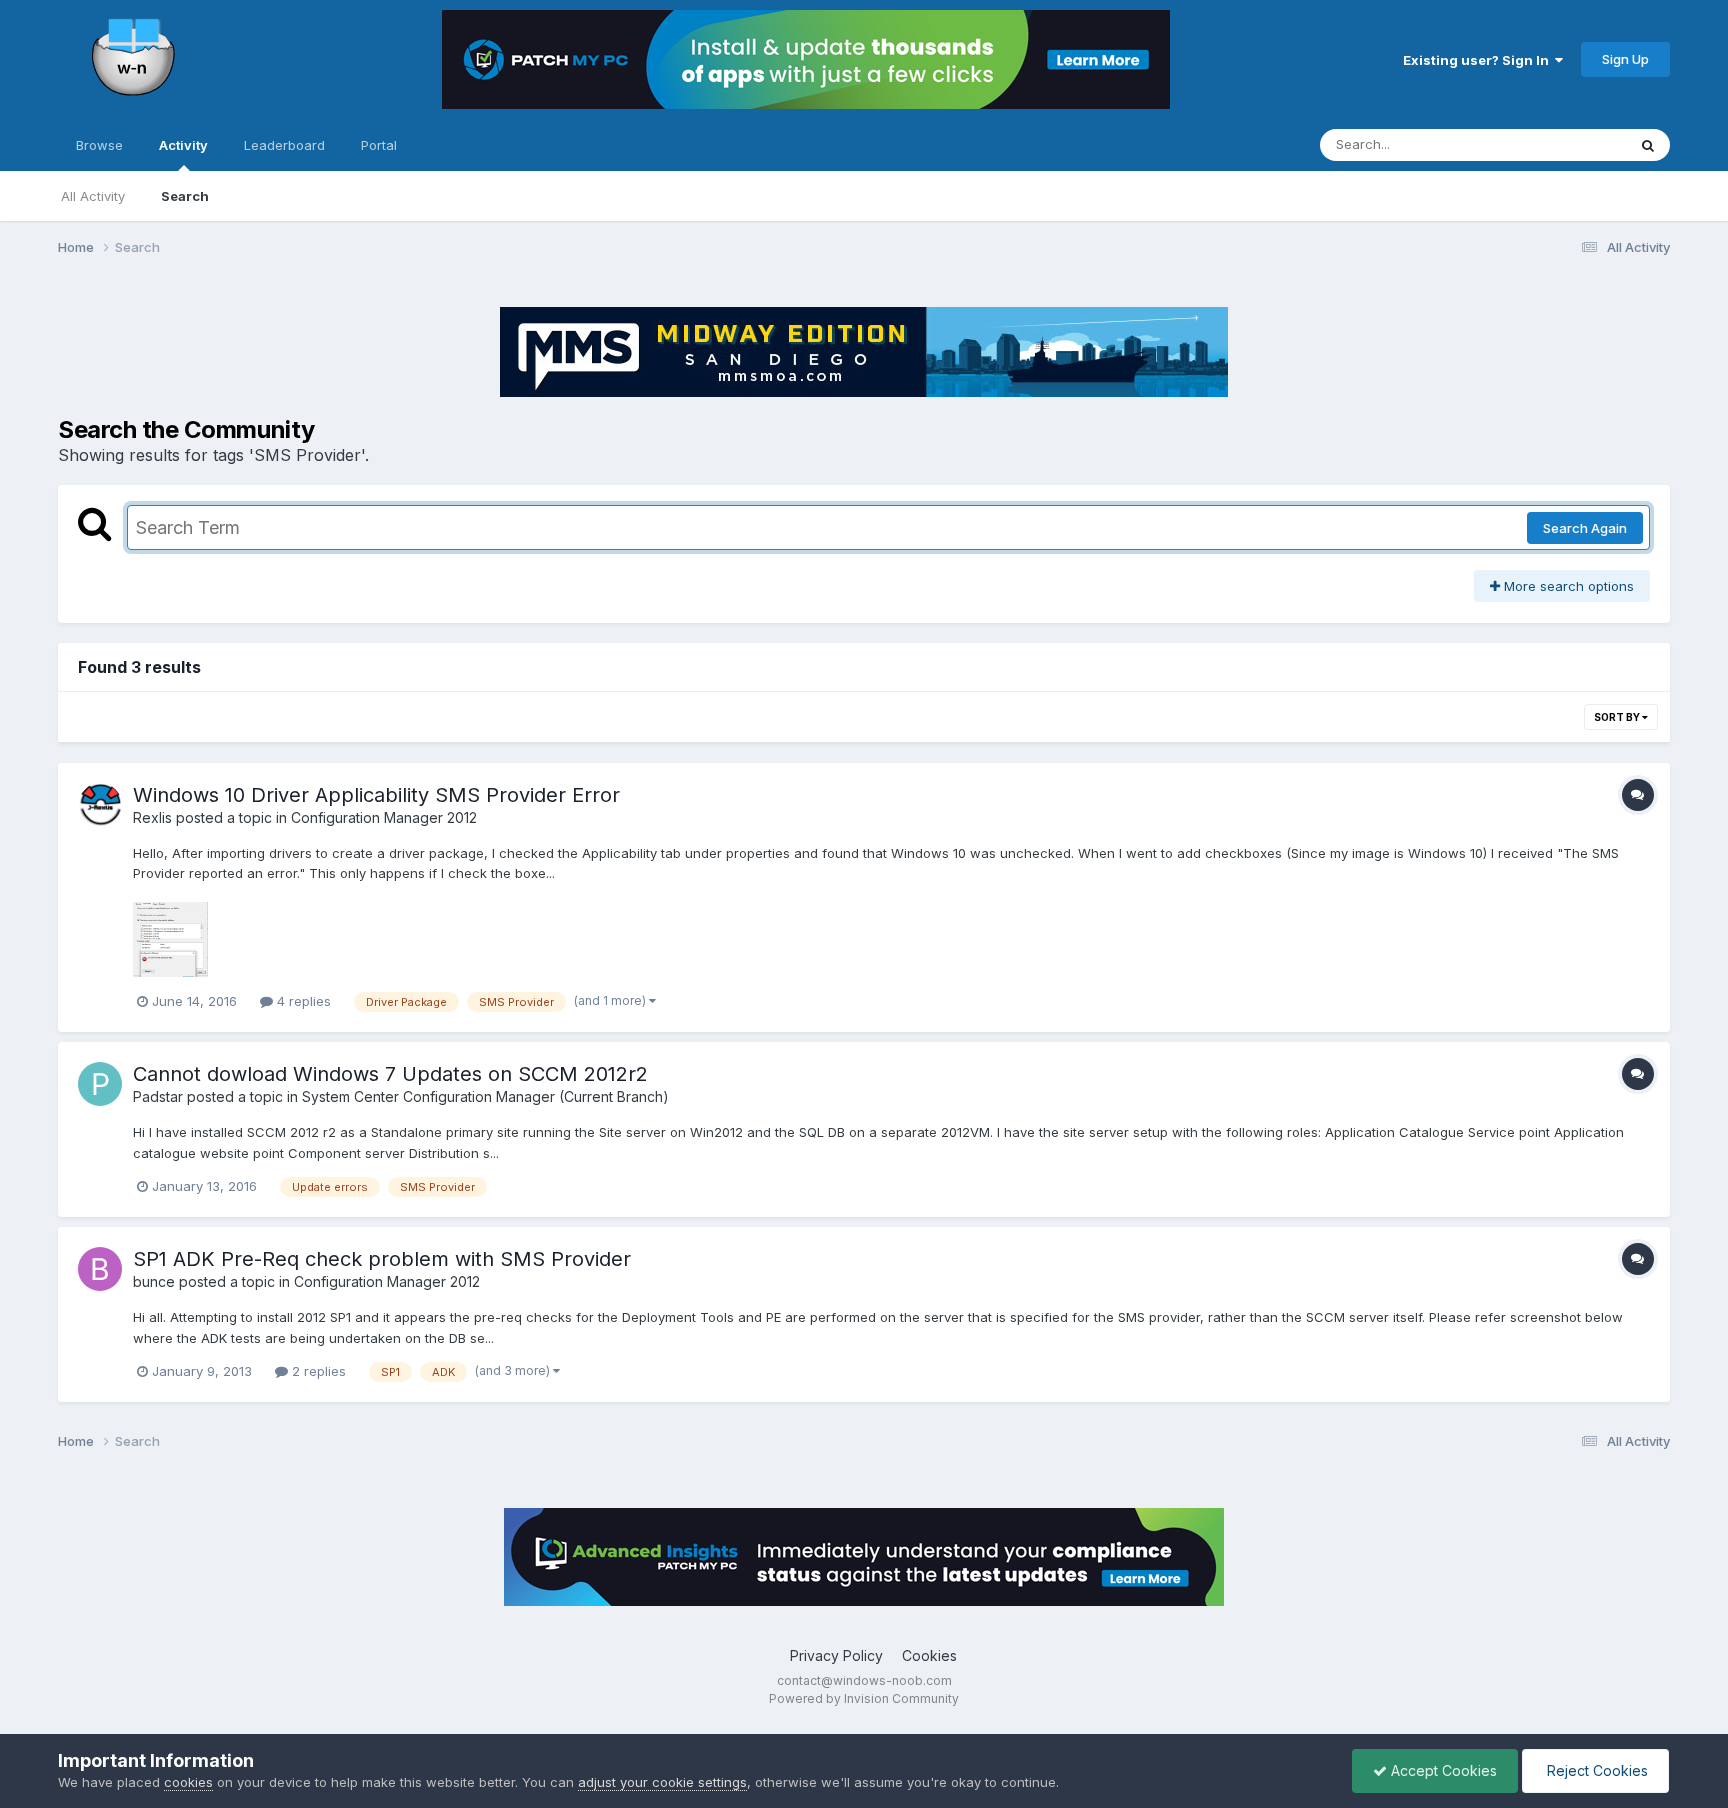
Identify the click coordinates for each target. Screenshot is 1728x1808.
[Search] (1648, 145)
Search (185, 196)
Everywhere (1564, 144)
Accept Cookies (1442, 1770)
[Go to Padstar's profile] (100, 1084)
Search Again (1585, 528)
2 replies (317, 1371)
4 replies (302, 1001)
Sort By (1618, 717)
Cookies (929, 1655)
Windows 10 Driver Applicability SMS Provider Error (376, 795)
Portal (379, 145)
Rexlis (152, 817)
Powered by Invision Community (864, 1698)
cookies (188, 1782)
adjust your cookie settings (662, 1782)
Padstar (158, 1096)
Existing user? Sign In (1479, 60)
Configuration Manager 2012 (384, 817)
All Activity (93, 196)
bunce (154, 1281)
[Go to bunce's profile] (100, 1269)
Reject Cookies (1595, 1770)
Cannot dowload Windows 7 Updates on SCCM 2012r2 (390, 1074)
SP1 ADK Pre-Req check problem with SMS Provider (382, 1259)
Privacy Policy (836, 1655)
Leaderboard (284, 145)
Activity (183, 145)
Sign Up (1625, 59)
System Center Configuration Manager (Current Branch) (485, 1096)
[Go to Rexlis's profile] (100, 805)
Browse (99, 145)
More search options (1567, 586)
